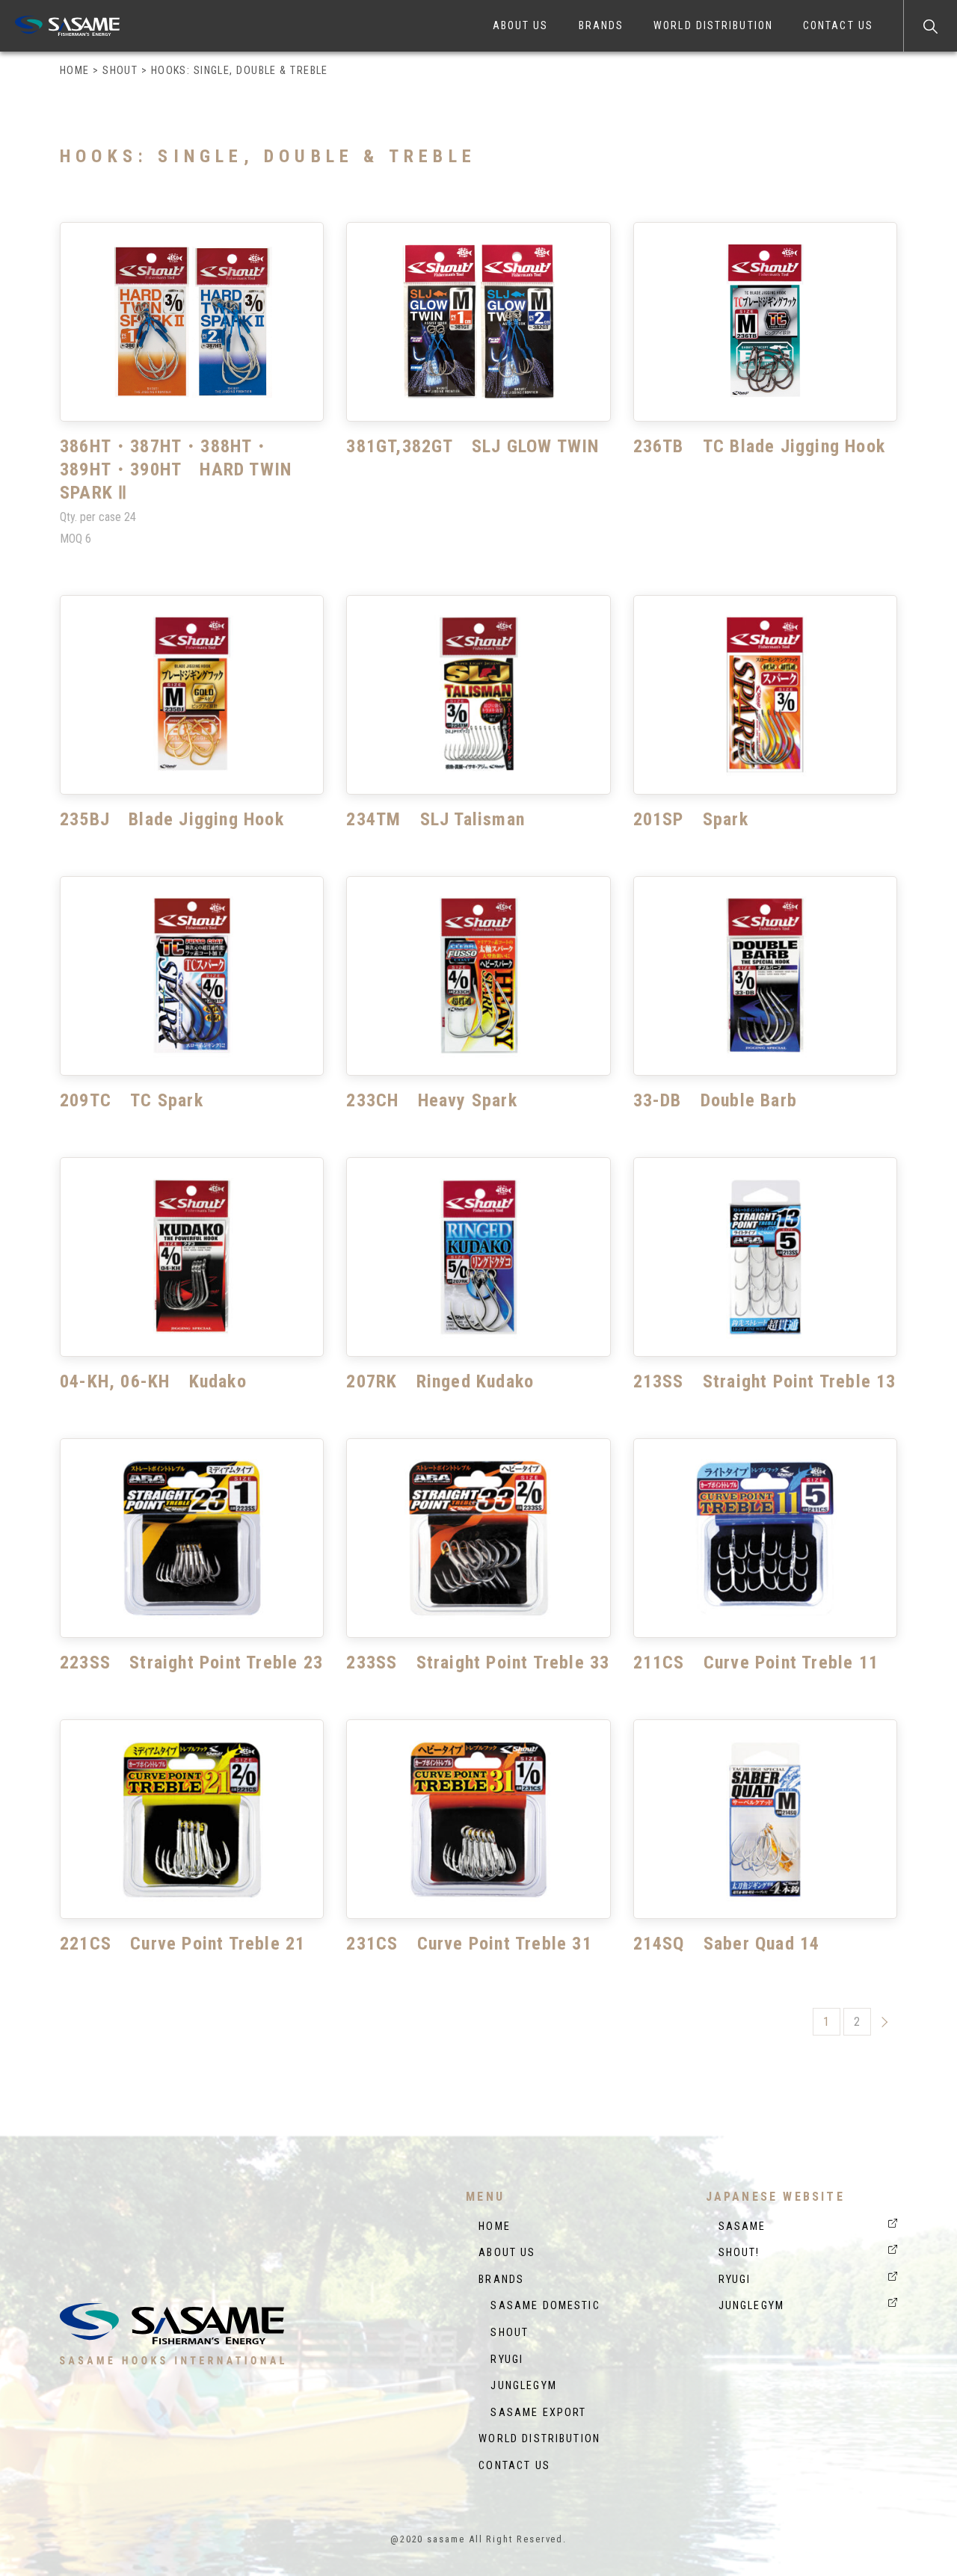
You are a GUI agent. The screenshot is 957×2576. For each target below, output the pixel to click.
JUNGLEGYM (518, 2386)
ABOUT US (521, 25)
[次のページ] (885, 2021)
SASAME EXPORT (532, 2413)
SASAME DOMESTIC (539, 2306)
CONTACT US (838, 25)
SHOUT (504, 2333)
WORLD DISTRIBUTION (713, 25)
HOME (495, 2227)
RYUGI (501, 2360)
